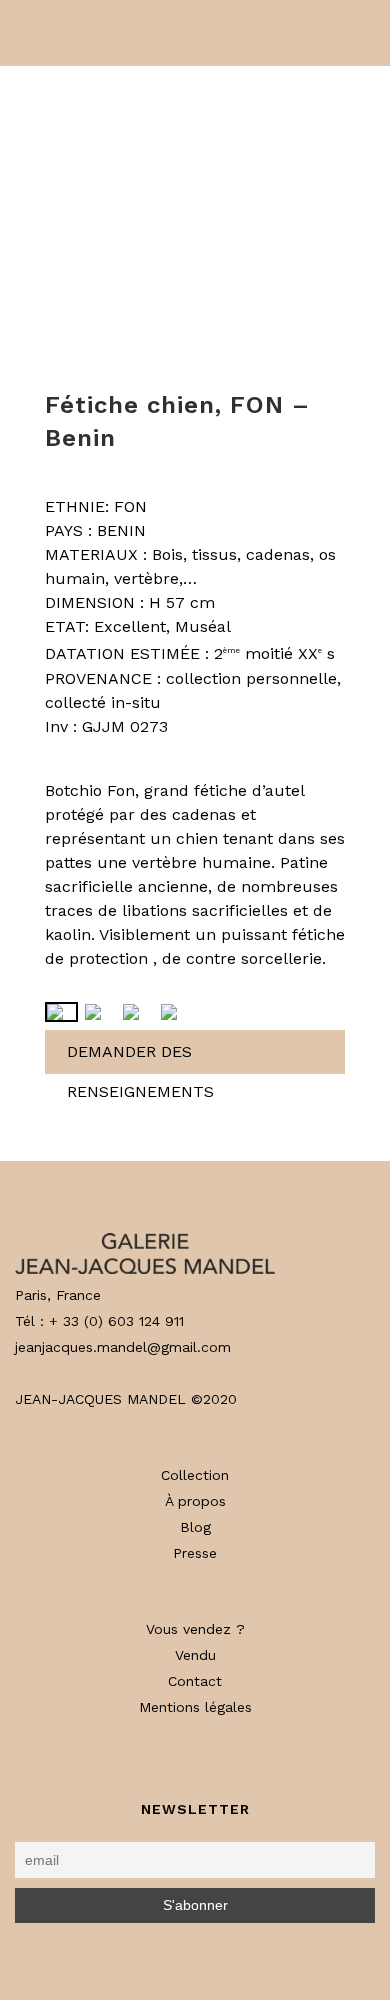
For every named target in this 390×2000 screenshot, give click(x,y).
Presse (195, 1553)
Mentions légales (195, 1707)
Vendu (195, 1655)
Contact (195, 1681)
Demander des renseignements (140, 1058)
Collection (195, 1475)
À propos (195, 1501)
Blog (195, 1527)
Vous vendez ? (195, 1629)
